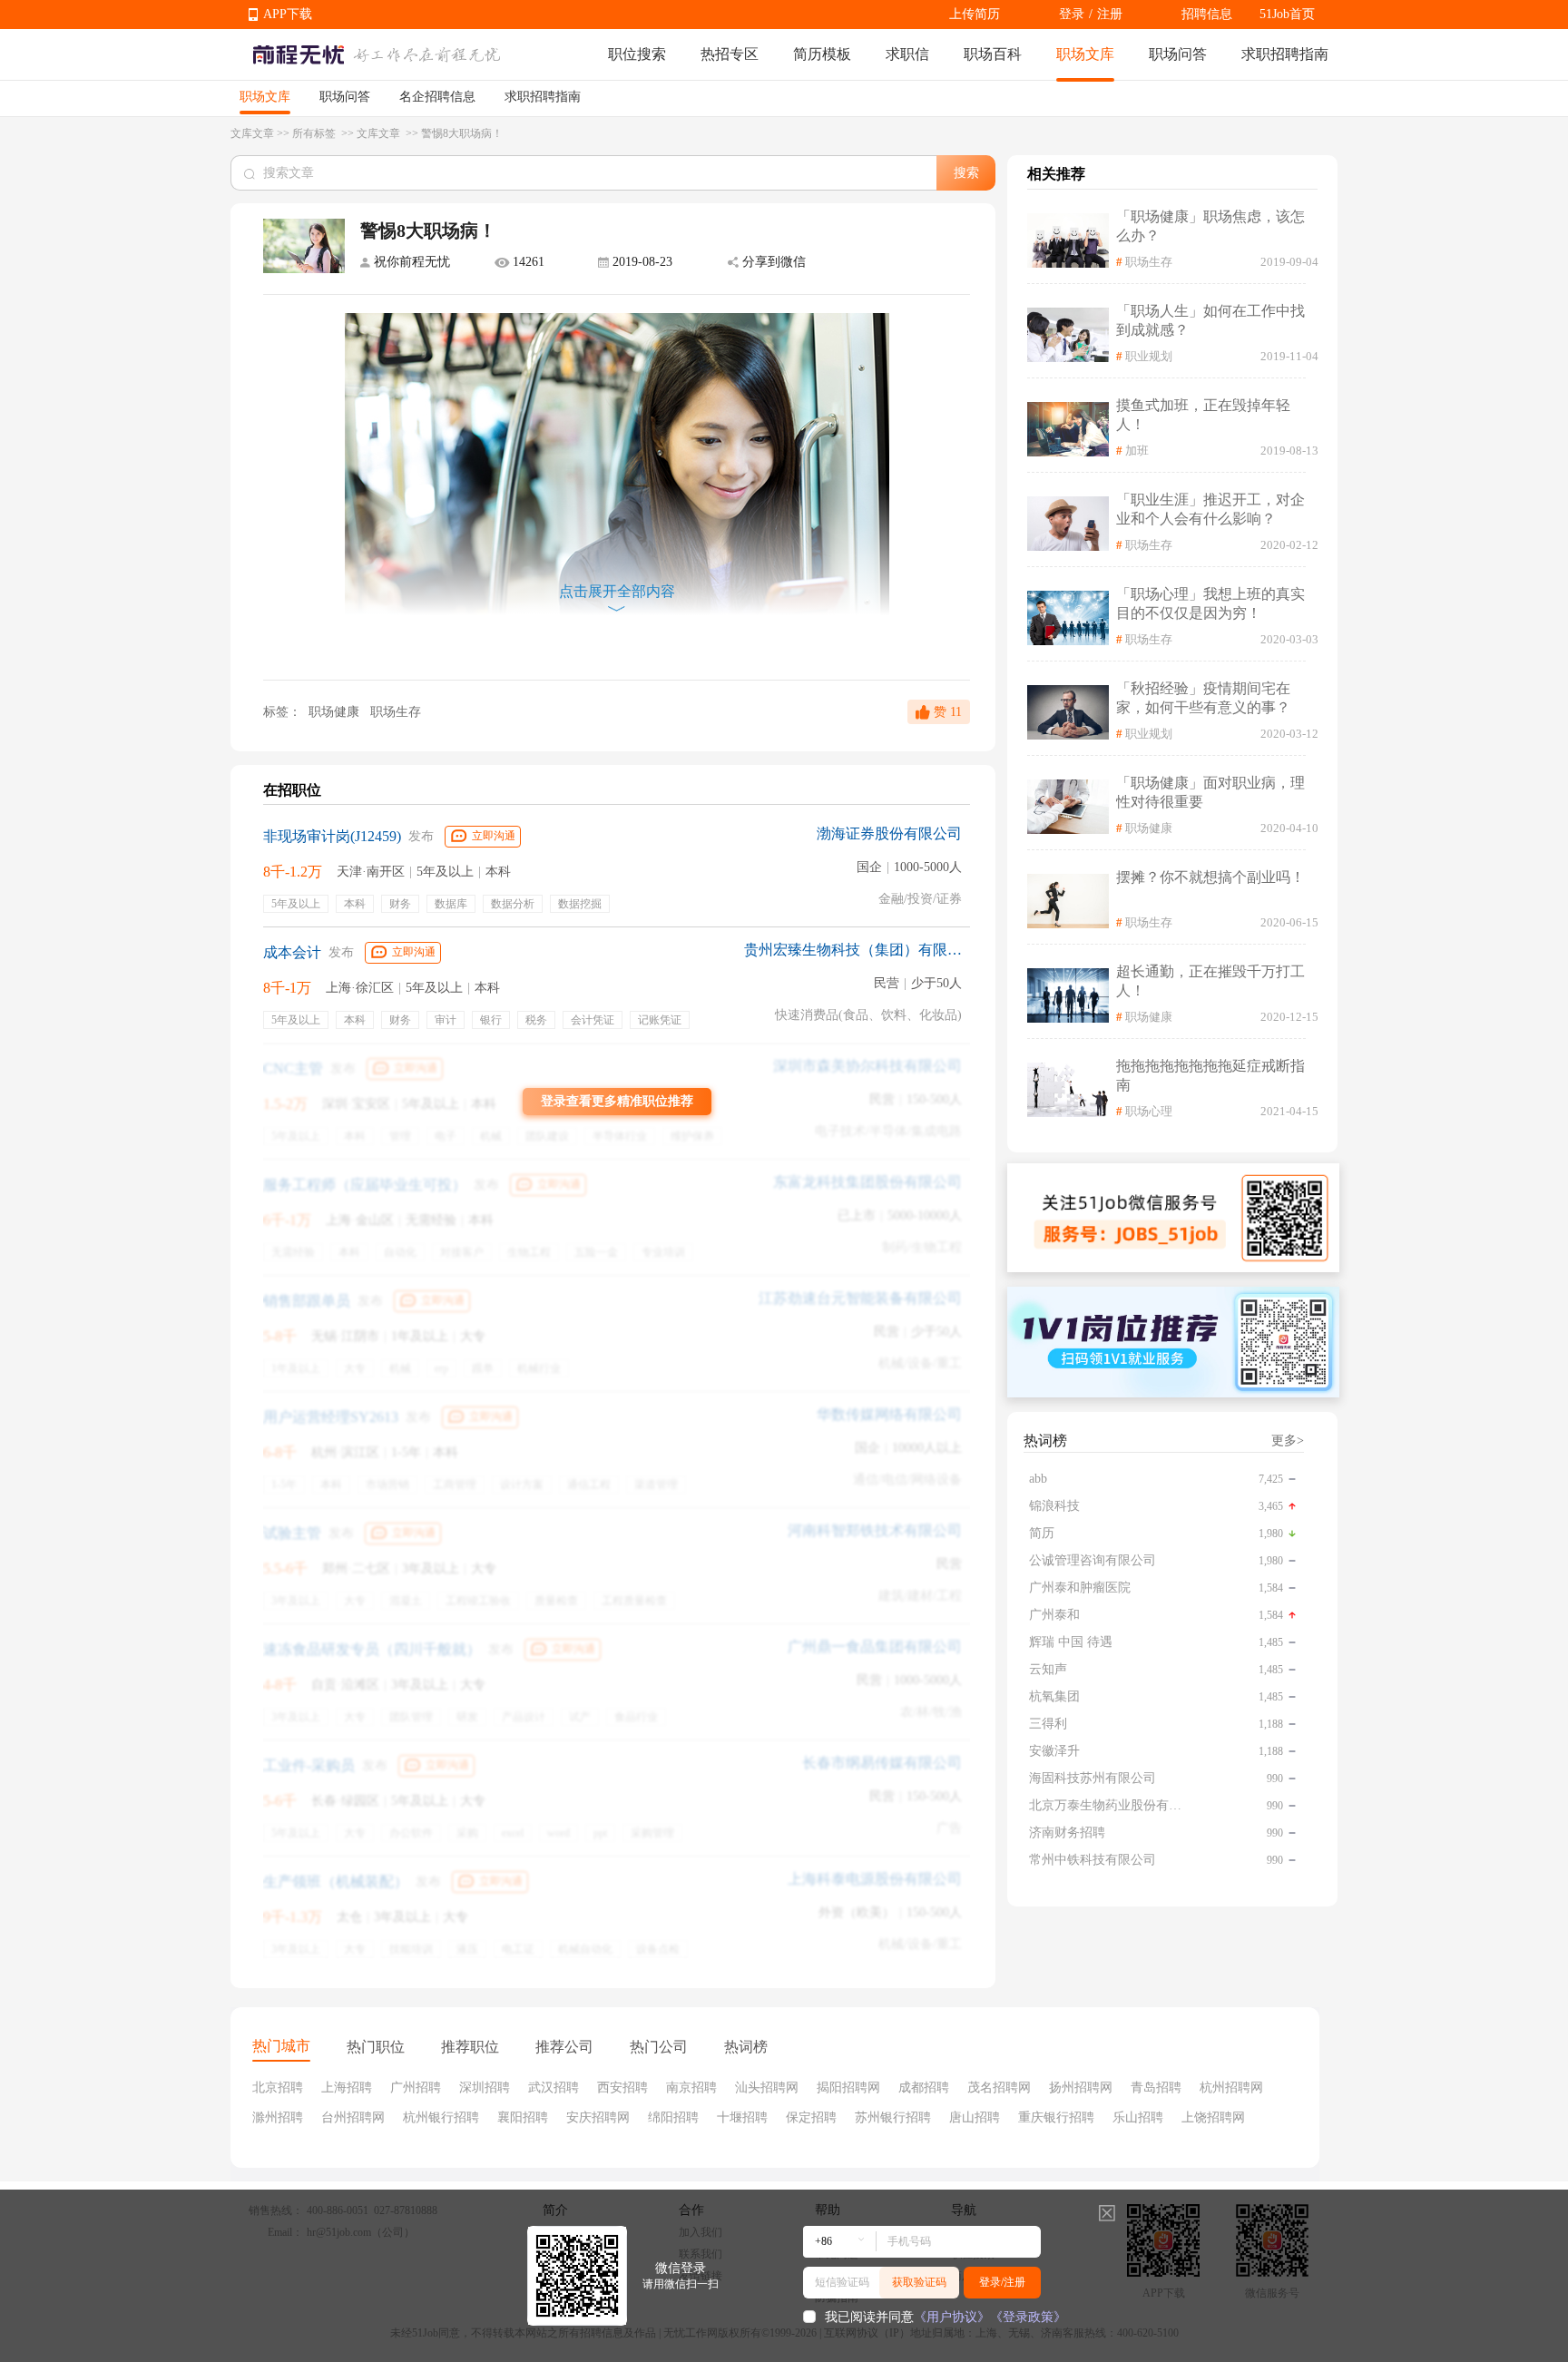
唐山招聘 (975, 2117)
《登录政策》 (1028, 2317)
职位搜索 (637, 54)
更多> (1288, 1441)
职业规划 (1149, 356)
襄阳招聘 (523, 2117)
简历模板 (822, 54)
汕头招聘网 (767, 2088)
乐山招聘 (1138, 2117)
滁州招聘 (278, 2117)
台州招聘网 (353, 2117)
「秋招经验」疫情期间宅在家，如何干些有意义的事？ (1203, 698)
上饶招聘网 (1213, 2117)
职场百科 (993, 54)
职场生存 (396, 712)
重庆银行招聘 (1056, 2117)
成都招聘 (924, 2088)
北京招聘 (278, 2088)
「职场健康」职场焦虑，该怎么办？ (1210, 226)
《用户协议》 (952, 2317)
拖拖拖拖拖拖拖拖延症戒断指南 (1210, 1075)
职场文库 (1085, 54)
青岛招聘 (1156, 2088)
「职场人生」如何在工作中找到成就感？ (1210, 320)
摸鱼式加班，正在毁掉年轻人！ (1203, 415)
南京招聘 (691, 2088)
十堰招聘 (742, 2117)
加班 (1137, 451)
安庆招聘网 (598, 2117)
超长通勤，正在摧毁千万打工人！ (1210, 981)
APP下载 (288, 14)
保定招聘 (811, 2117)
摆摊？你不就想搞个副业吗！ (1210, 877)
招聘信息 (1207, 14)
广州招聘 (416, 2088)
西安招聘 (622, 2088)
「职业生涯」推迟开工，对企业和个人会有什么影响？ (1210, 509)
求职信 (907, 54)
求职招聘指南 (1285, 54)
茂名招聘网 (999, 2088)
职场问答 (1178, 54)
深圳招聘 (485, 2088)
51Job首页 (1287, 14)
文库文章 (252, 133)
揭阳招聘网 (848, 2088)
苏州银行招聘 (893, 2117)
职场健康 (334, 712)
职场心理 (1149, 1111)
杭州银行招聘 (441, 2117)
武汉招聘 (554, 2088)
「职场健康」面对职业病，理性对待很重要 (1210, 792)
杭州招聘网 (1231, 2088)
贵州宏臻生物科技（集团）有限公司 (853, 950)
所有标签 (315, 133)
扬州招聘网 (1081, 2088)
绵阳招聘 (673, 2117)
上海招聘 (347, 2088)
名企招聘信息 (437, 97)
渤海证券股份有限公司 (889, 833)
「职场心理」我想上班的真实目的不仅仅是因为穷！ (1210, 603)
